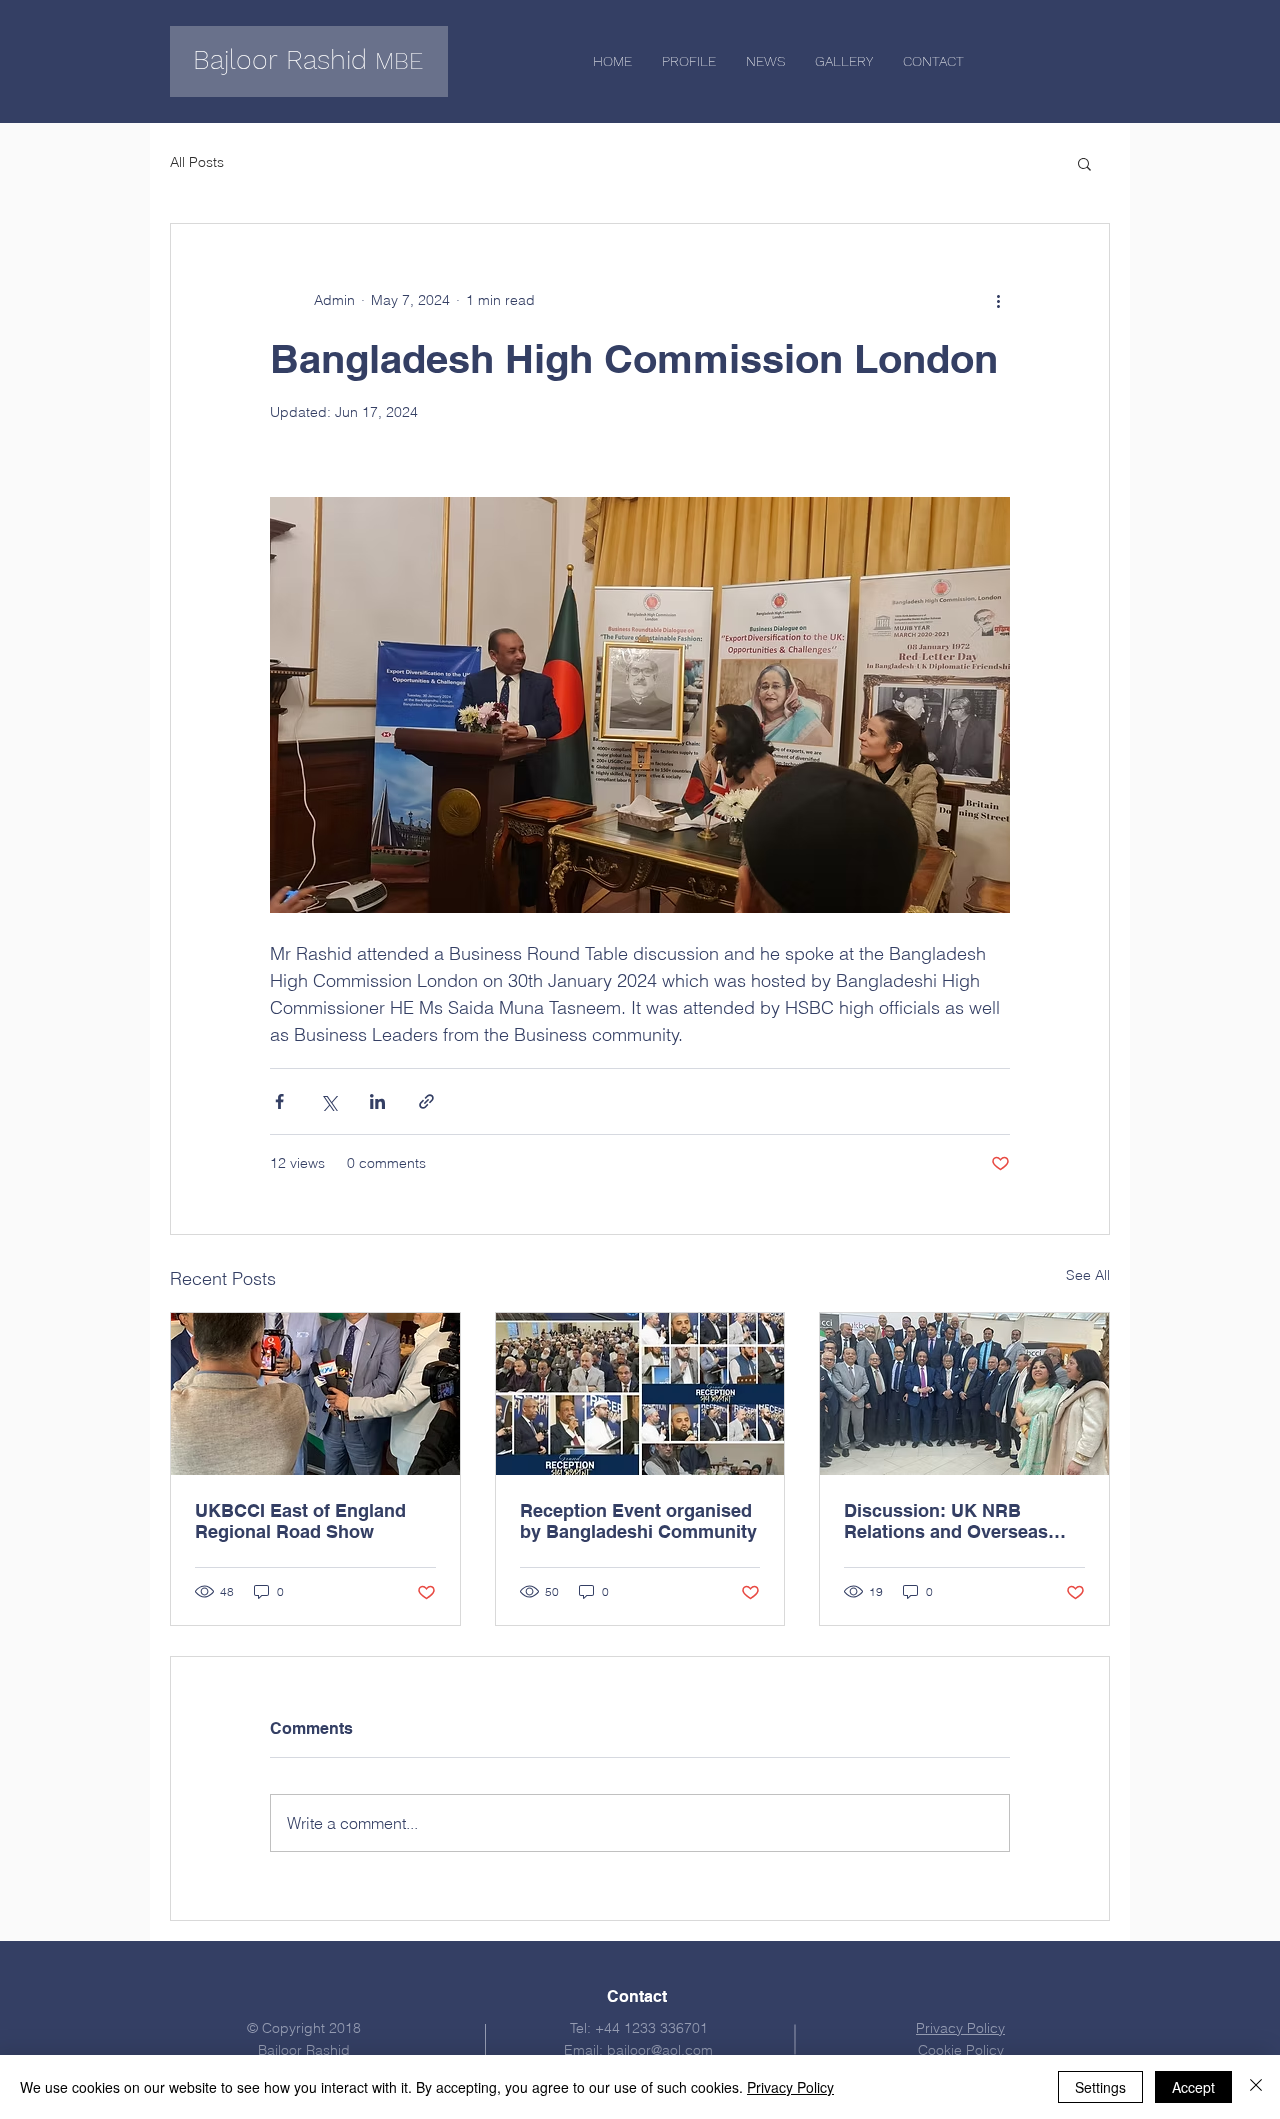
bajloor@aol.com (660, 2050)
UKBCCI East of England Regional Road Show (300, 1521)
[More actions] (998, 300)
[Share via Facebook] (279, 1101)
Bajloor (235, 60)
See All (1088, 1275)
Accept (1193, 2087)
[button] (1084, 163)
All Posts (197, 162)
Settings (1100, 2087)
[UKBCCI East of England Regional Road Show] (315, 1394)
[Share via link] (426, 1101)
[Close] (1256, 2087)
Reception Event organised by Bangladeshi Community (638, 1521)
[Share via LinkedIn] (377, 1101)
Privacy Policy (790, 2087)
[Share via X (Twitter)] (328, 1101)
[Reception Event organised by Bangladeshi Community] (640, 1394)
